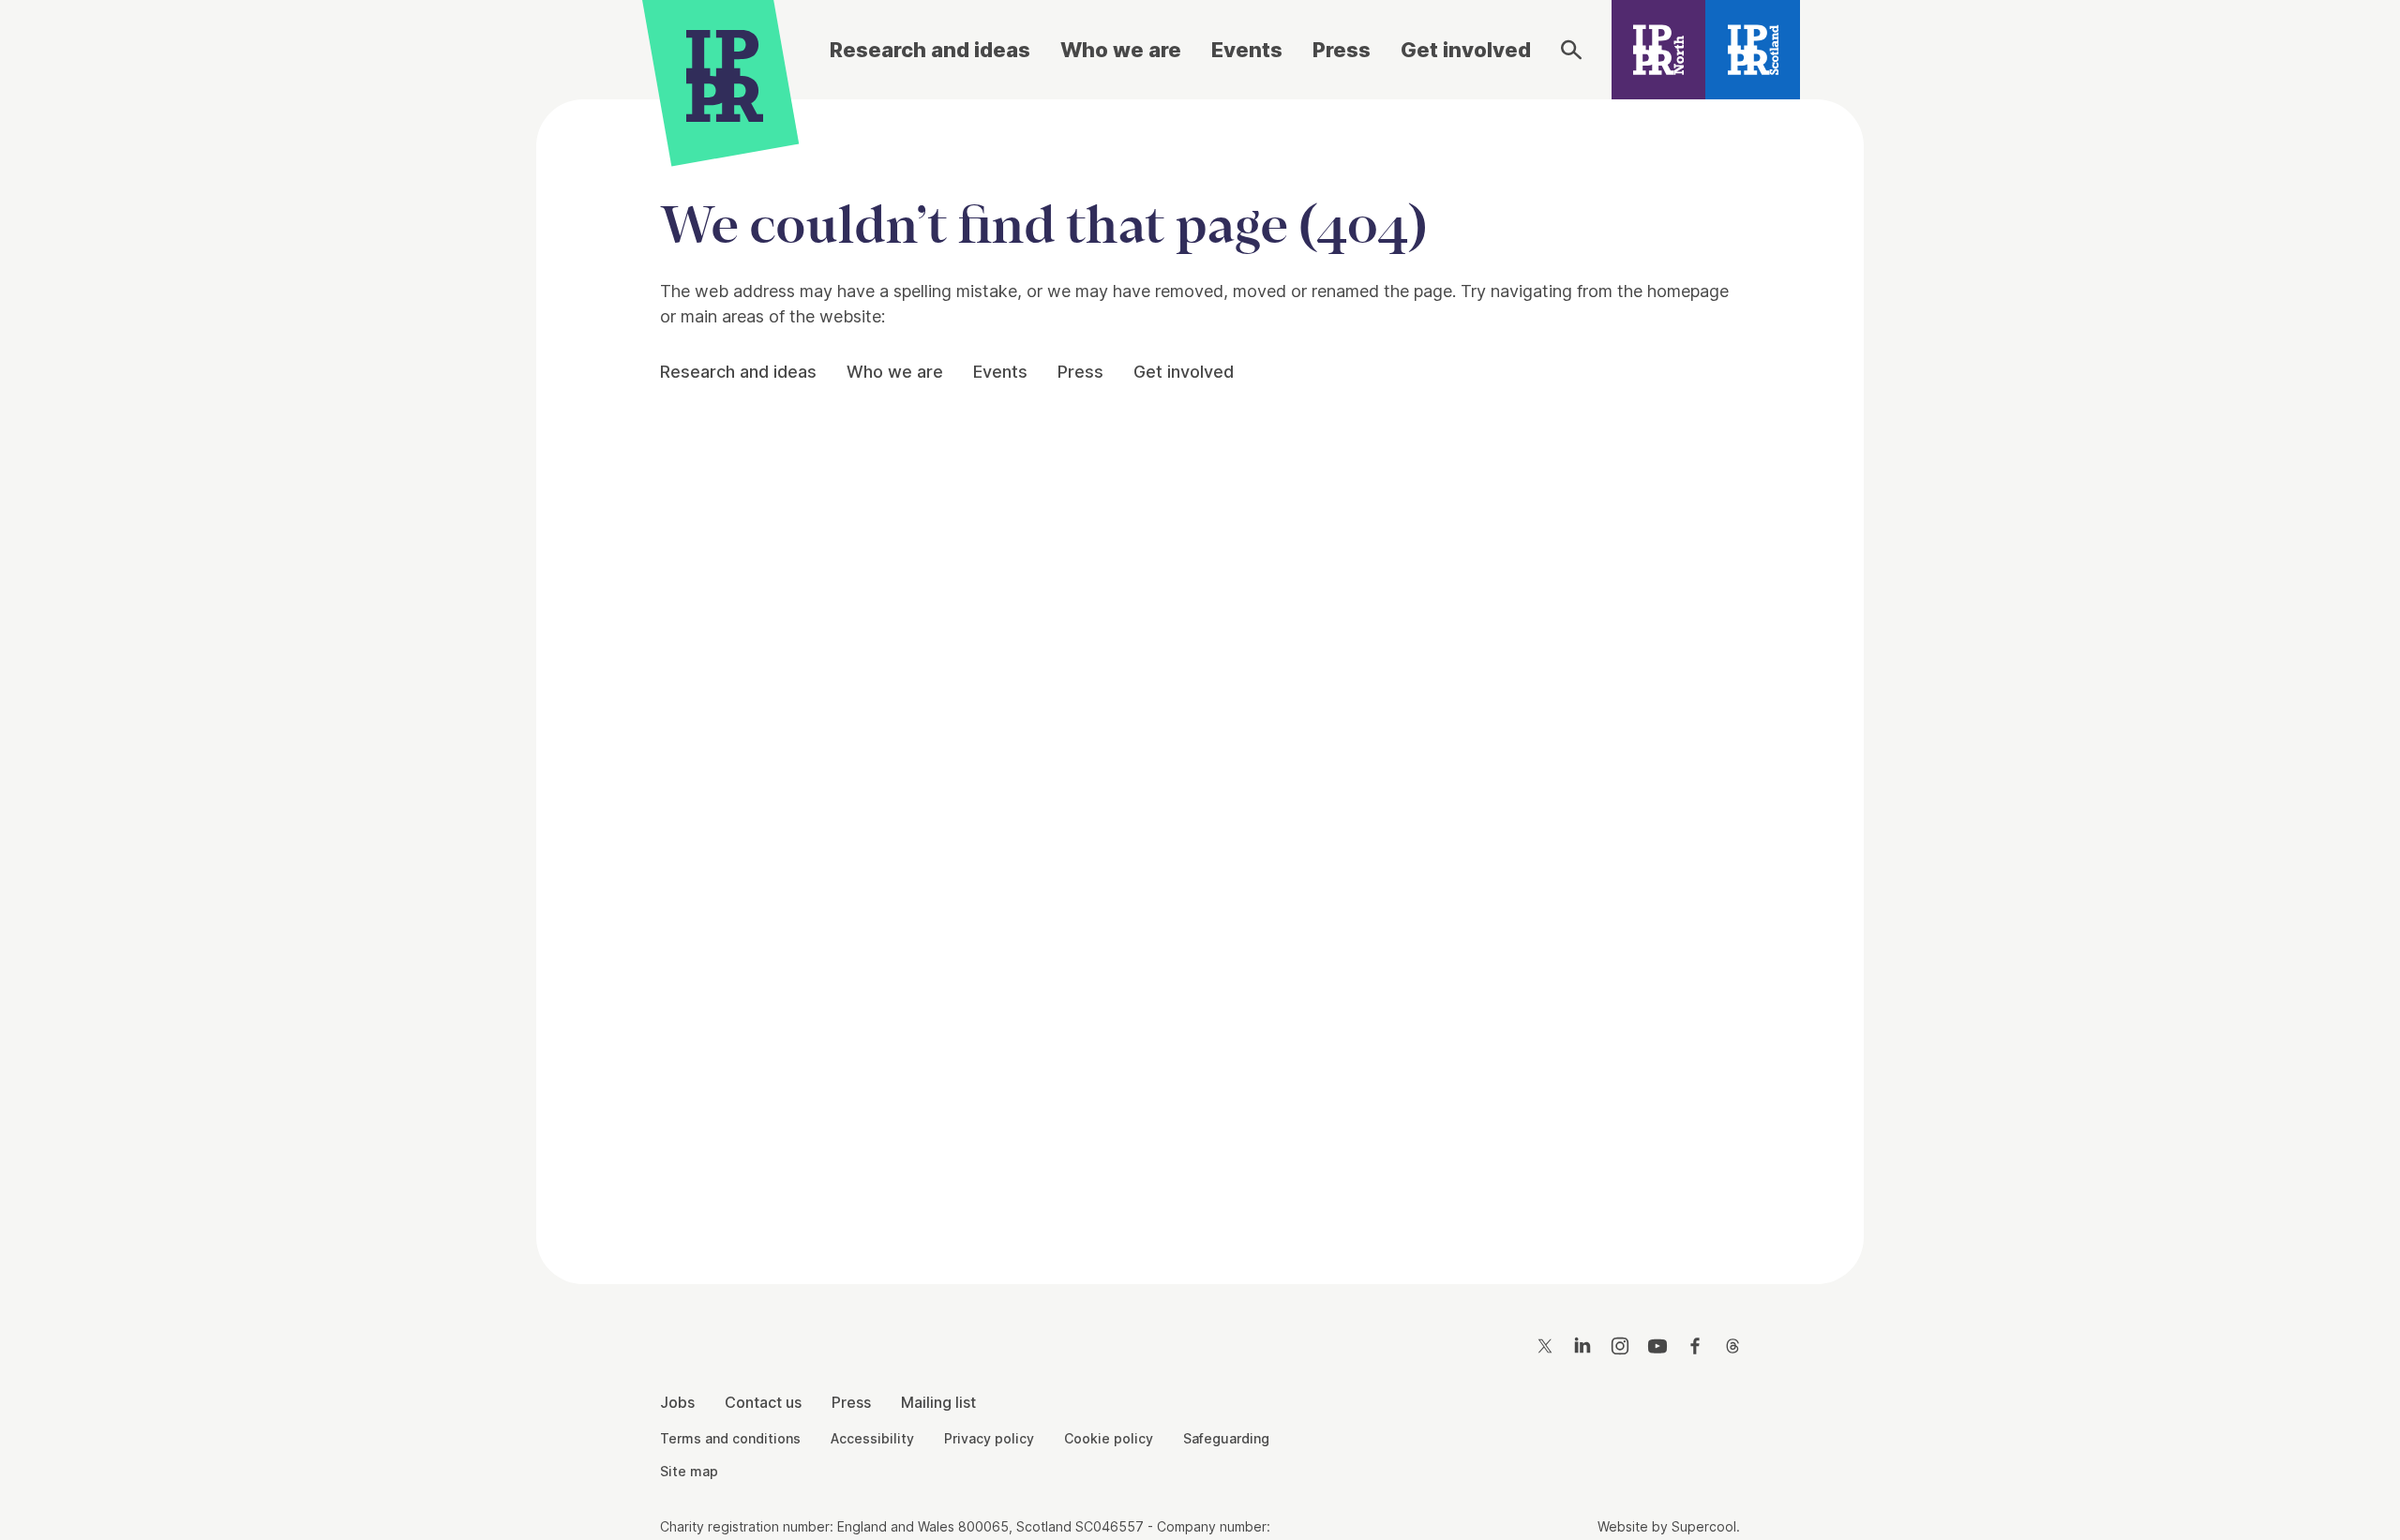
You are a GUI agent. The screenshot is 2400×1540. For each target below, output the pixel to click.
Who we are (1121, 50)
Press (1342, 50)
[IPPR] (725, 72)
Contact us (763, 1402)
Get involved (1466, 50)
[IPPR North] (1659, 50)
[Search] (1571, 50)
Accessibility (872, 1438)
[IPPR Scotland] (1753, 50)
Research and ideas (930, 50)
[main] (1200, 677)
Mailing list (938, 1402)
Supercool (1704, 1526)
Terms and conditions (730, 1438)
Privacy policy (989, 1438)
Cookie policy (1109, 1438)
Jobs (677, 1402)
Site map (689, 1471)
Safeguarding (1226, 1438)
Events (1247, 50)
